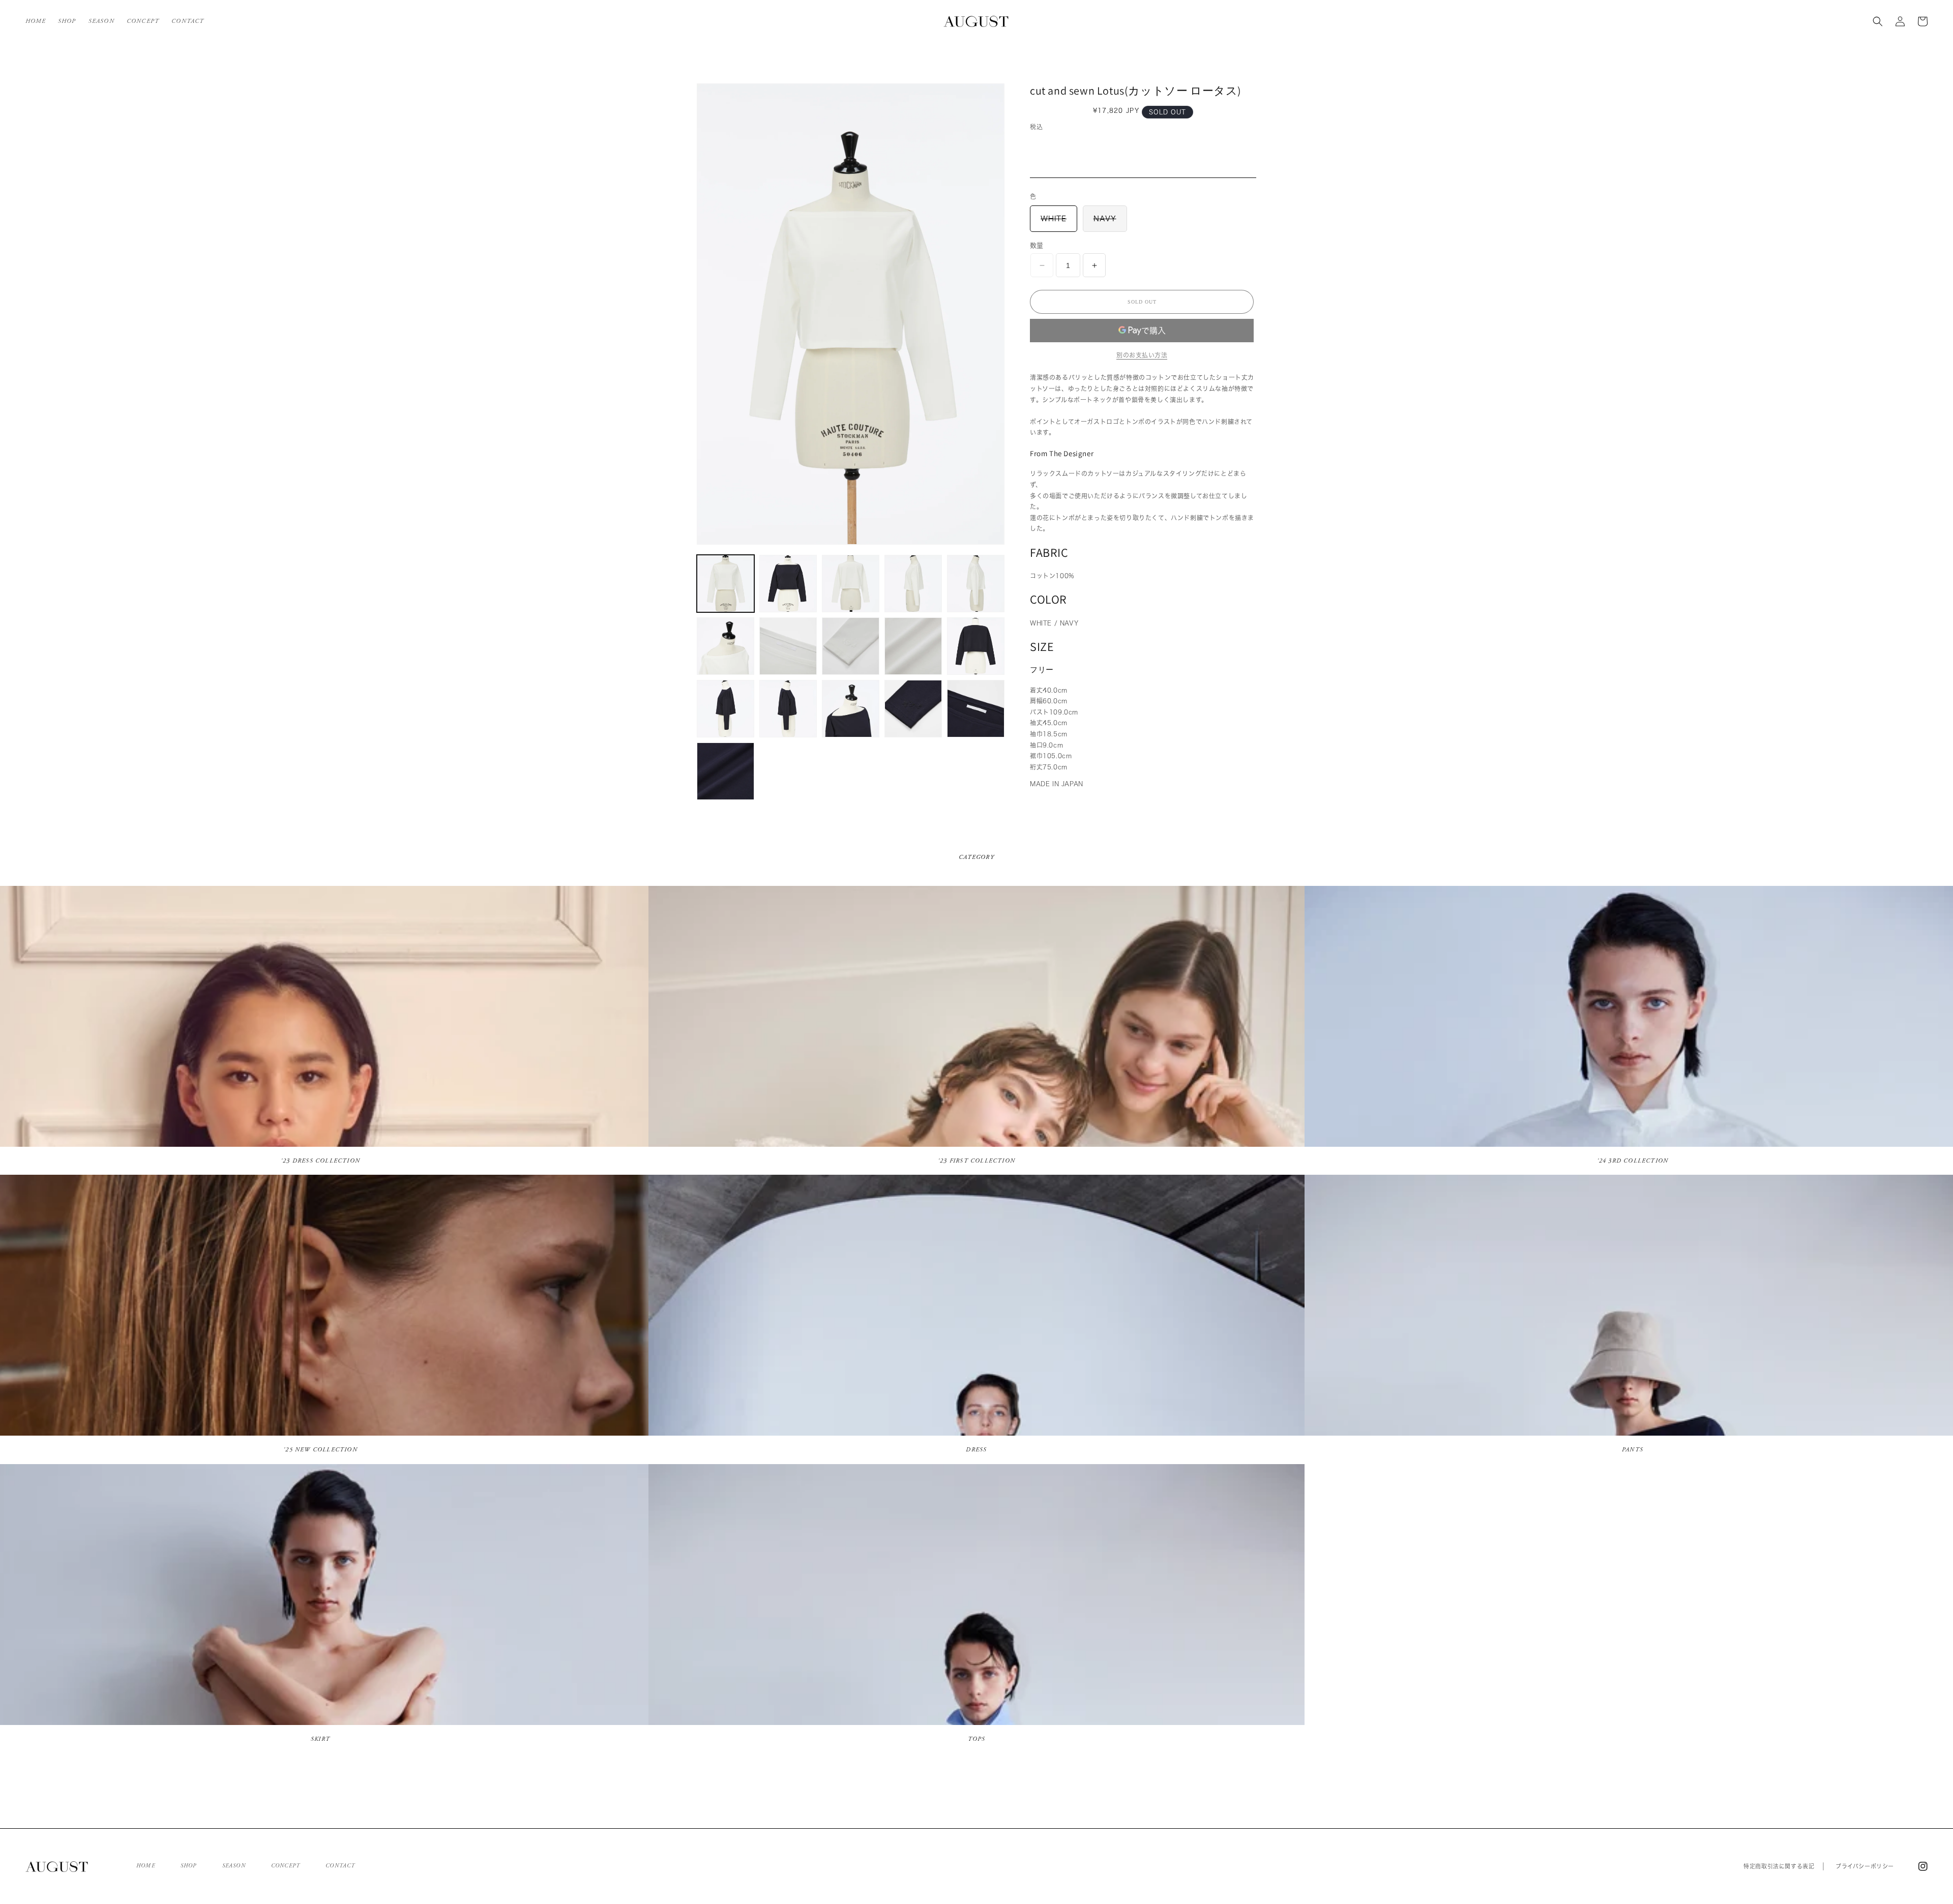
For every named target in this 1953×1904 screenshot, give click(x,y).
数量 (1037, 245)
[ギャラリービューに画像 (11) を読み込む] (726, 709)
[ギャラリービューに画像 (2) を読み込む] (788, 584)
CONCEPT (286, 1866)
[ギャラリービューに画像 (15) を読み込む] (976, 709)
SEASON (234, 1866)
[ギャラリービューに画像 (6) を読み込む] (726, 646)
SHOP (189, 1866)
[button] (1878, 21)
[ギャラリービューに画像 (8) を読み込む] (851, 646)
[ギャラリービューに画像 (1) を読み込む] (726, 584)
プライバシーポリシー (1865, 1866)
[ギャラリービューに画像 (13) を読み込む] (851, 709)
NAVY (1108, 223)
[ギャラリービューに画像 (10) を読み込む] (976, 646)
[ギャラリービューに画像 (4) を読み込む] (913, 584)
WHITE (1057, 223)
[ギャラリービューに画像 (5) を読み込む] (976, 584)
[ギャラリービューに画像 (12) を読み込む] (788, 709)
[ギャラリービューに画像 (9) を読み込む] (913, 646)
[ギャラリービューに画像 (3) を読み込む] (851, 584)
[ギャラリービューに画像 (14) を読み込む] (913, 709)
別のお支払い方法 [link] (1142, 355)
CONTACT (340, 1866)
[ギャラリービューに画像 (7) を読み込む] (788, 646)
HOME (146, 1866)
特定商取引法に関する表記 (1779, 1866)
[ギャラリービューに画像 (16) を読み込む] (726, 771)
